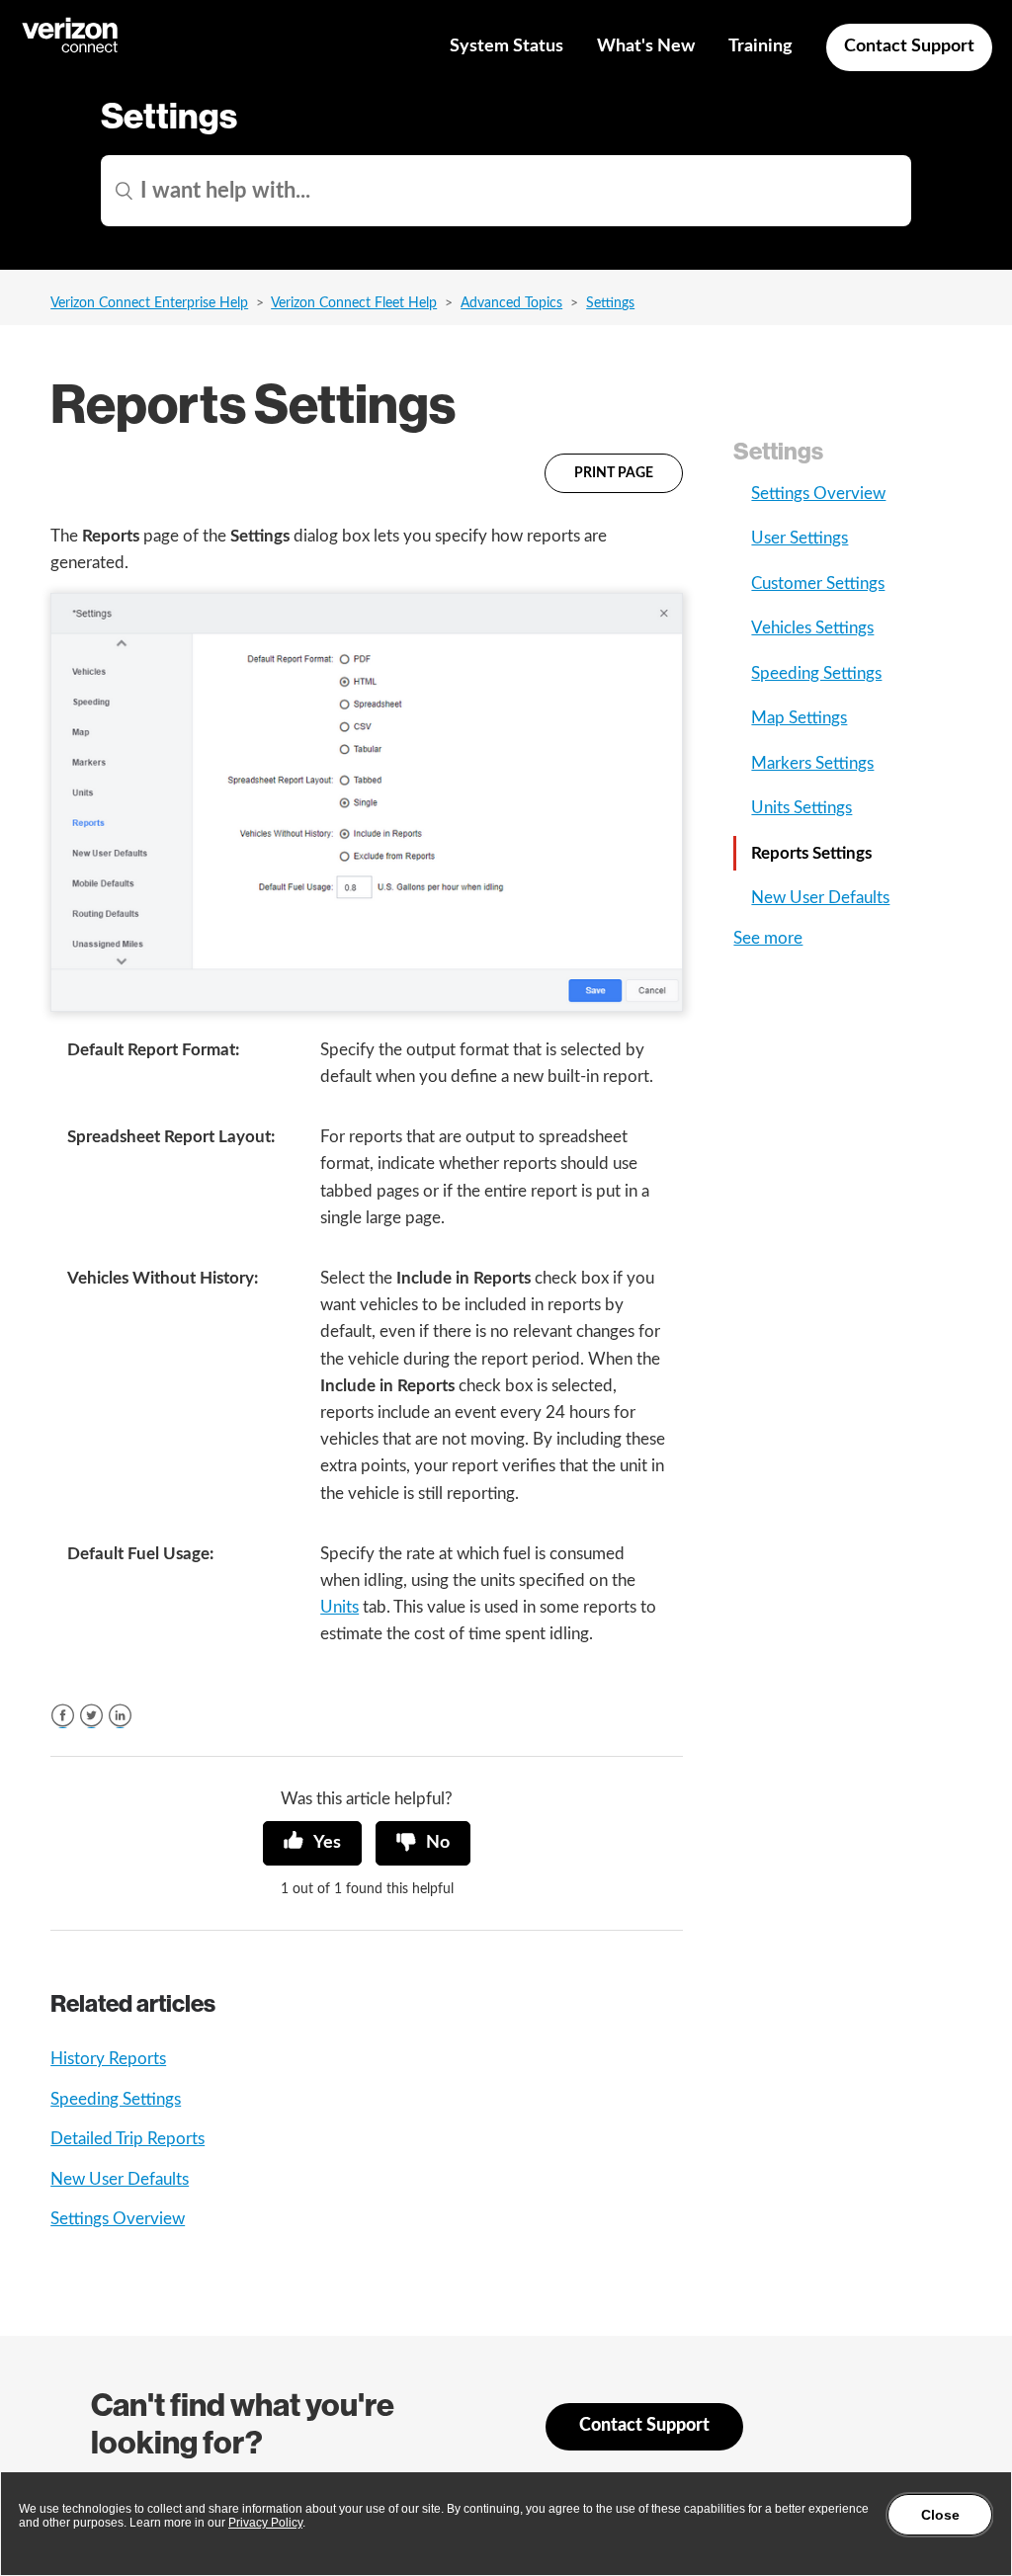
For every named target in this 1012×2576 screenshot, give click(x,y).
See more (768, 938)
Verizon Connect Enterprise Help (149, 303)
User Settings (800, 538)
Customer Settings (818, 583)
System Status (506, 46)
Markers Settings (812, 763)
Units (339, 1607)
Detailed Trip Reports (127, 2139)
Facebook (63, 1716)
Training (760, 46)
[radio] (312, 1843)
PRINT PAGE (614, 473)
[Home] (71, 50)
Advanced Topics (511, 303)
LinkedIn (120, 1716)
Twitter (91, 1716)
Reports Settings (811, 853)
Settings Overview (118, 2219)
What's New (646, 46)
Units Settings (801, 808)
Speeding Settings (116, 2099)
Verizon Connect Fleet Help (354, 303)
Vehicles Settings (812, 628)
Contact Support (909, 46)
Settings (610, 303)
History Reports (108, 2059)
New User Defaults (120, 2179)
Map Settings (799, 718)
